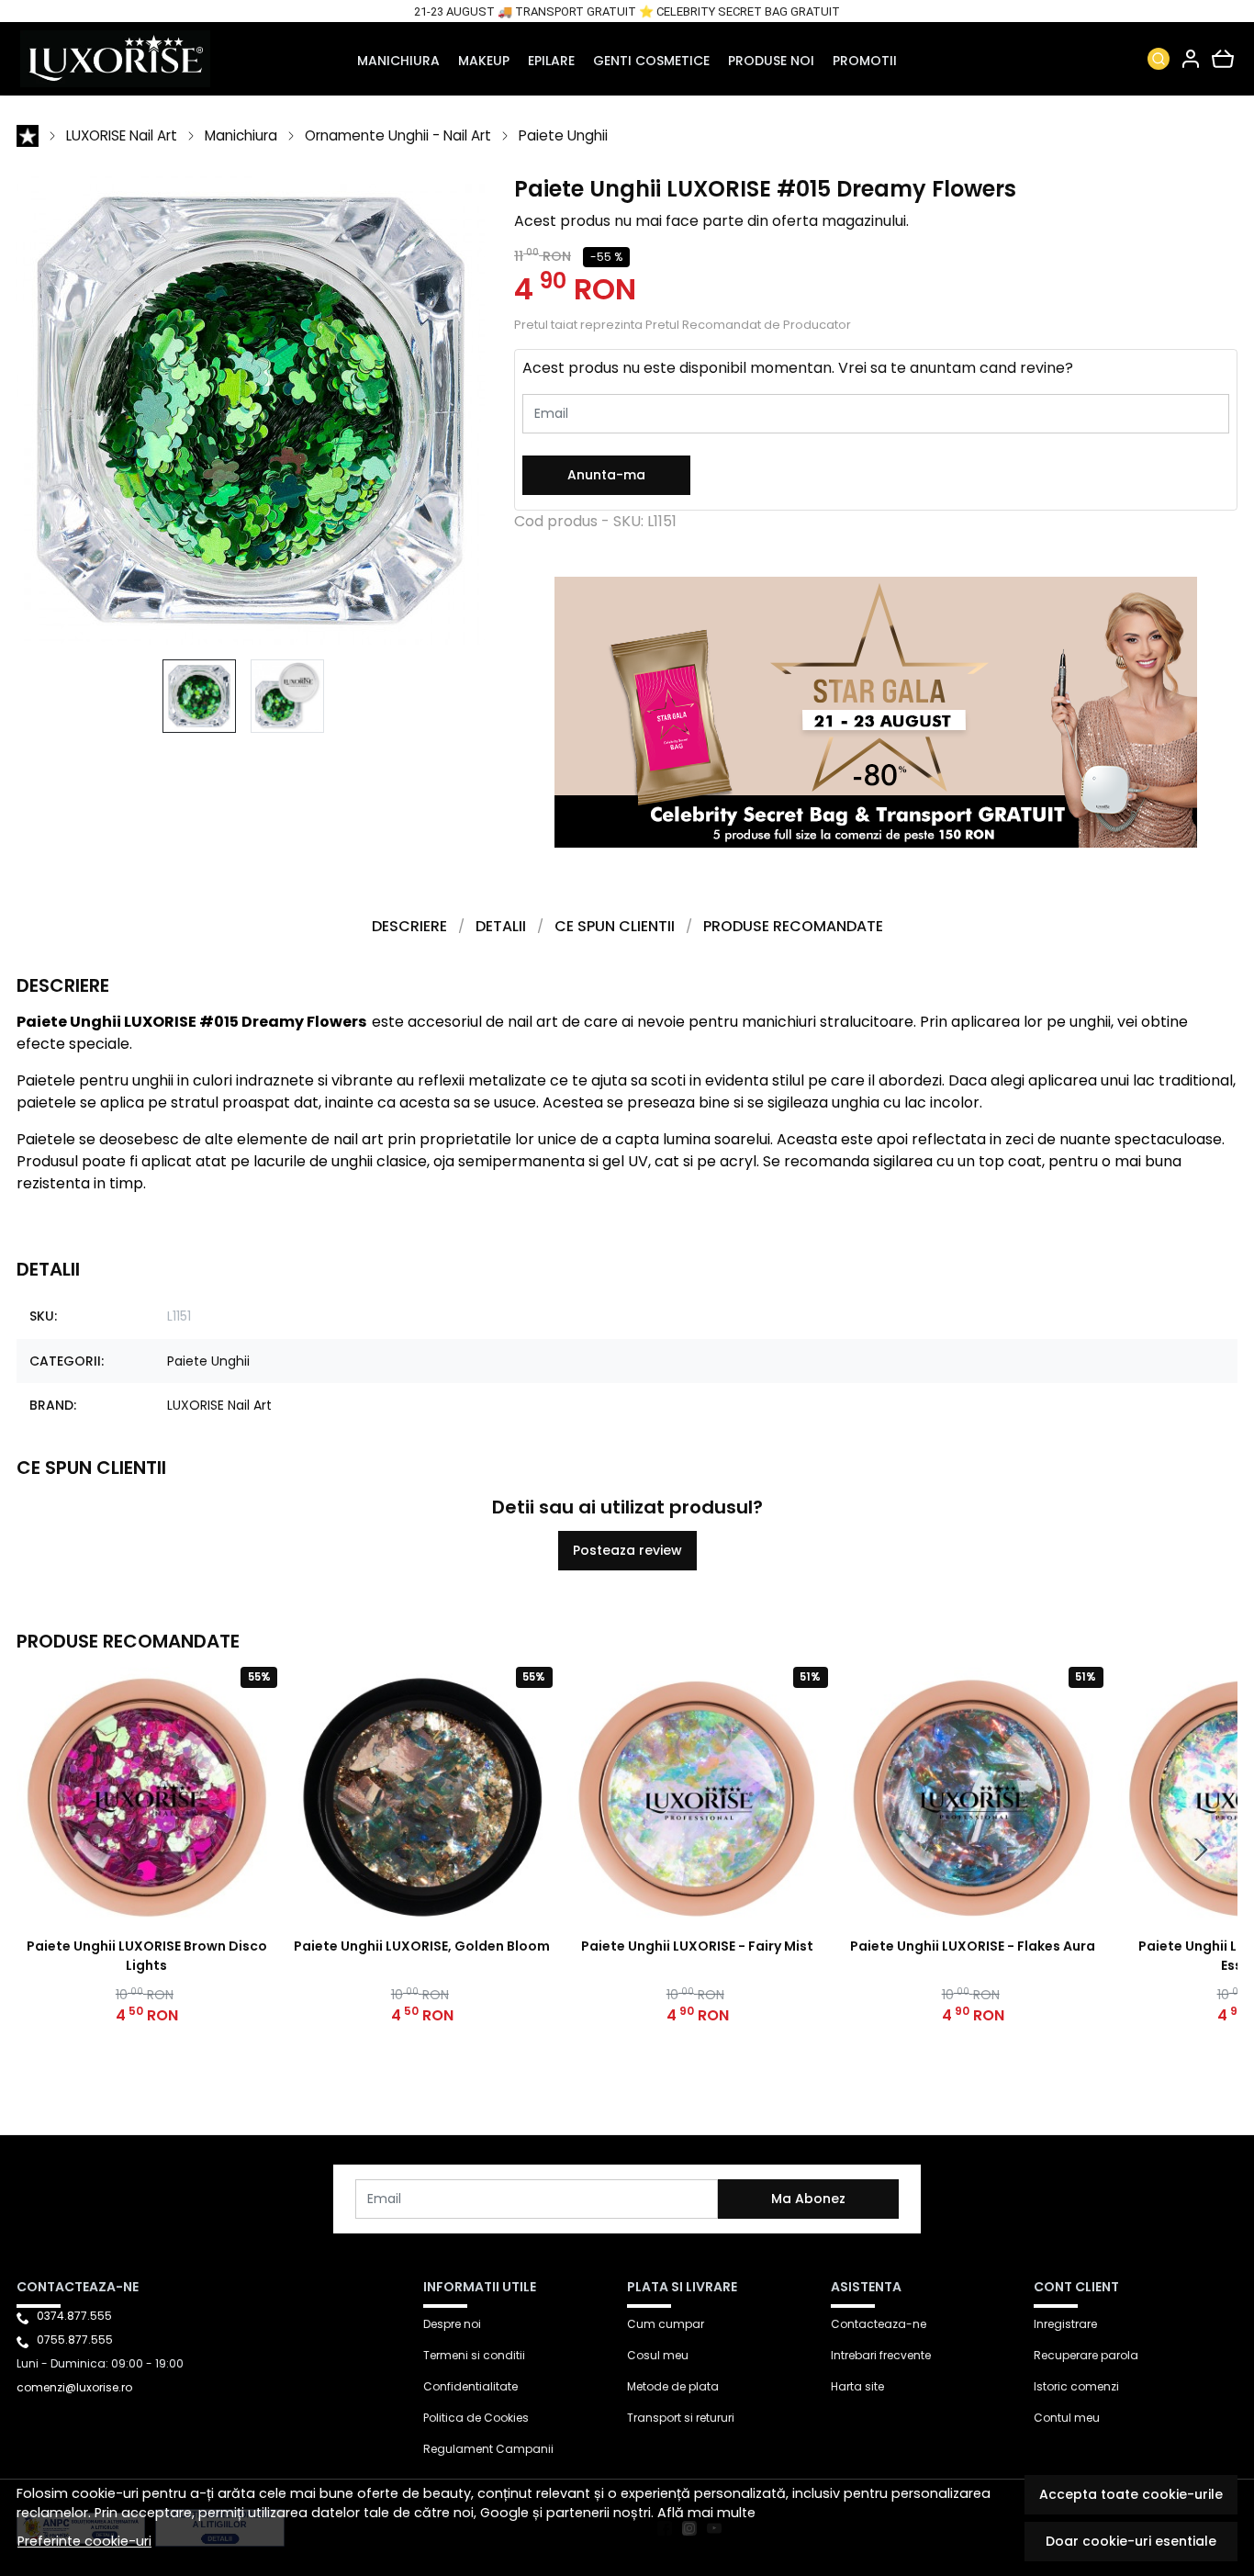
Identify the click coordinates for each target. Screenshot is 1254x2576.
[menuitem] (199, 696)
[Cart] (1223, 59)
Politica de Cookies (476, 2418)
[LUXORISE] (129, 59)
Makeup (484, 61)
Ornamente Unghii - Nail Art (398, 135)
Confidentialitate (470, 2386)
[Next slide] (1201, 1850)
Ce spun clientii (615, 926)
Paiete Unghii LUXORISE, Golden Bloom (422, 1946)
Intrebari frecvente (881, 2355)
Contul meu (1067, 2418)
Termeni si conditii (474, 2355)
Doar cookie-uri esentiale (1131, 2541)
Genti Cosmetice (651, 61)
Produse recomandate (793, 926)
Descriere (409, 926)
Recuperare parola (1086, 2355)
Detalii (501, 926)
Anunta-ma (606, 475)
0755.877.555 (75, 2340)
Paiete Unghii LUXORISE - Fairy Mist (697, 1946)
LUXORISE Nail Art (122, 135)
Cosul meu (658, 2355)
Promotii (865, 61)
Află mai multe (706, 2513)
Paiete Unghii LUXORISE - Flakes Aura (973, 1946)
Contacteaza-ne (879, 2324)
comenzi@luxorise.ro (74, 2387)
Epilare (551, 61)
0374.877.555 (74, 2316)
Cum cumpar (666, 2324)
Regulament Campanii (488, 2449)
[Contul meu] (1191, 59)
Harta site (857, 2386)
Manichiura (398, 61)
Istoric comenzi (1076, 2386)
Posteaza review (627, 1550)
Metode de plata (673, 2386)
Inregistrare (1065, 2324)
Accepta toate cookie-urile (1131, 2494)
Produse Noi (771, 61)
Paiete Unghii (563, 135)
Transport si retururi (681, 2418)
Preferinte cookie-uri (84, 2541)
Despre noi (452, 2324)
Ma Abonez (808, 2199)
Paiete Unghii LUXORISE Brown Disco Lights (147, 1956)
